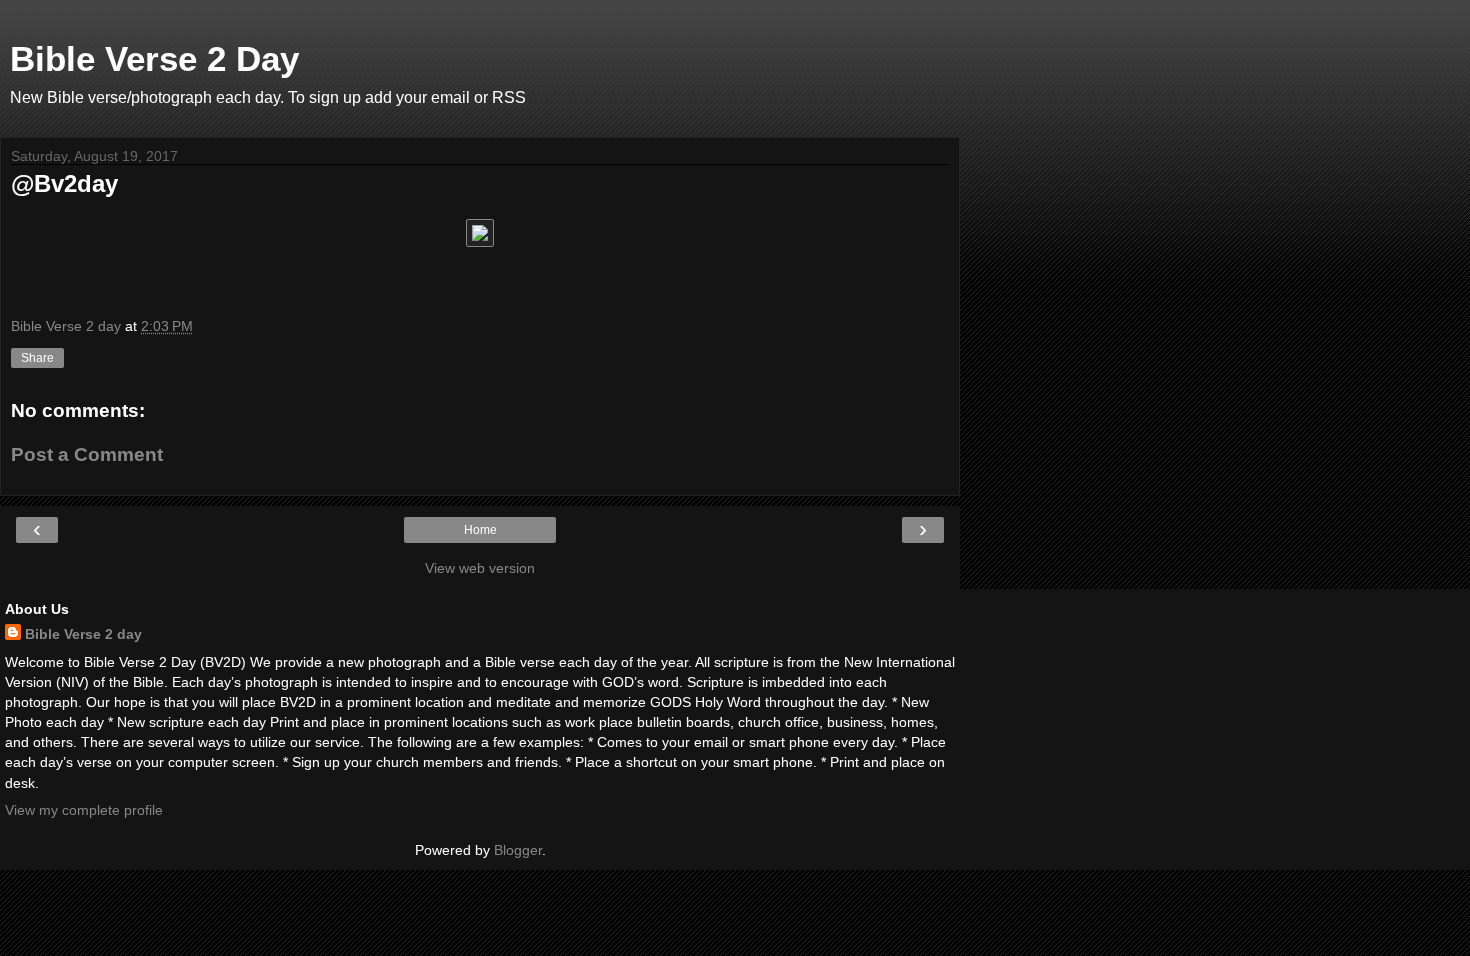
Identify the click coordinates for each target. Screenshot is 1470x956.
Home (480, 530)
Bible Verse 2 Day (154, 59)
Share (37, 358)
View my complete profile (84, 810)
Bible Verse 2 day (83, 634)
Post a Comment (87, 454)
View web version (480, 568)
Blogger (518, 850)
